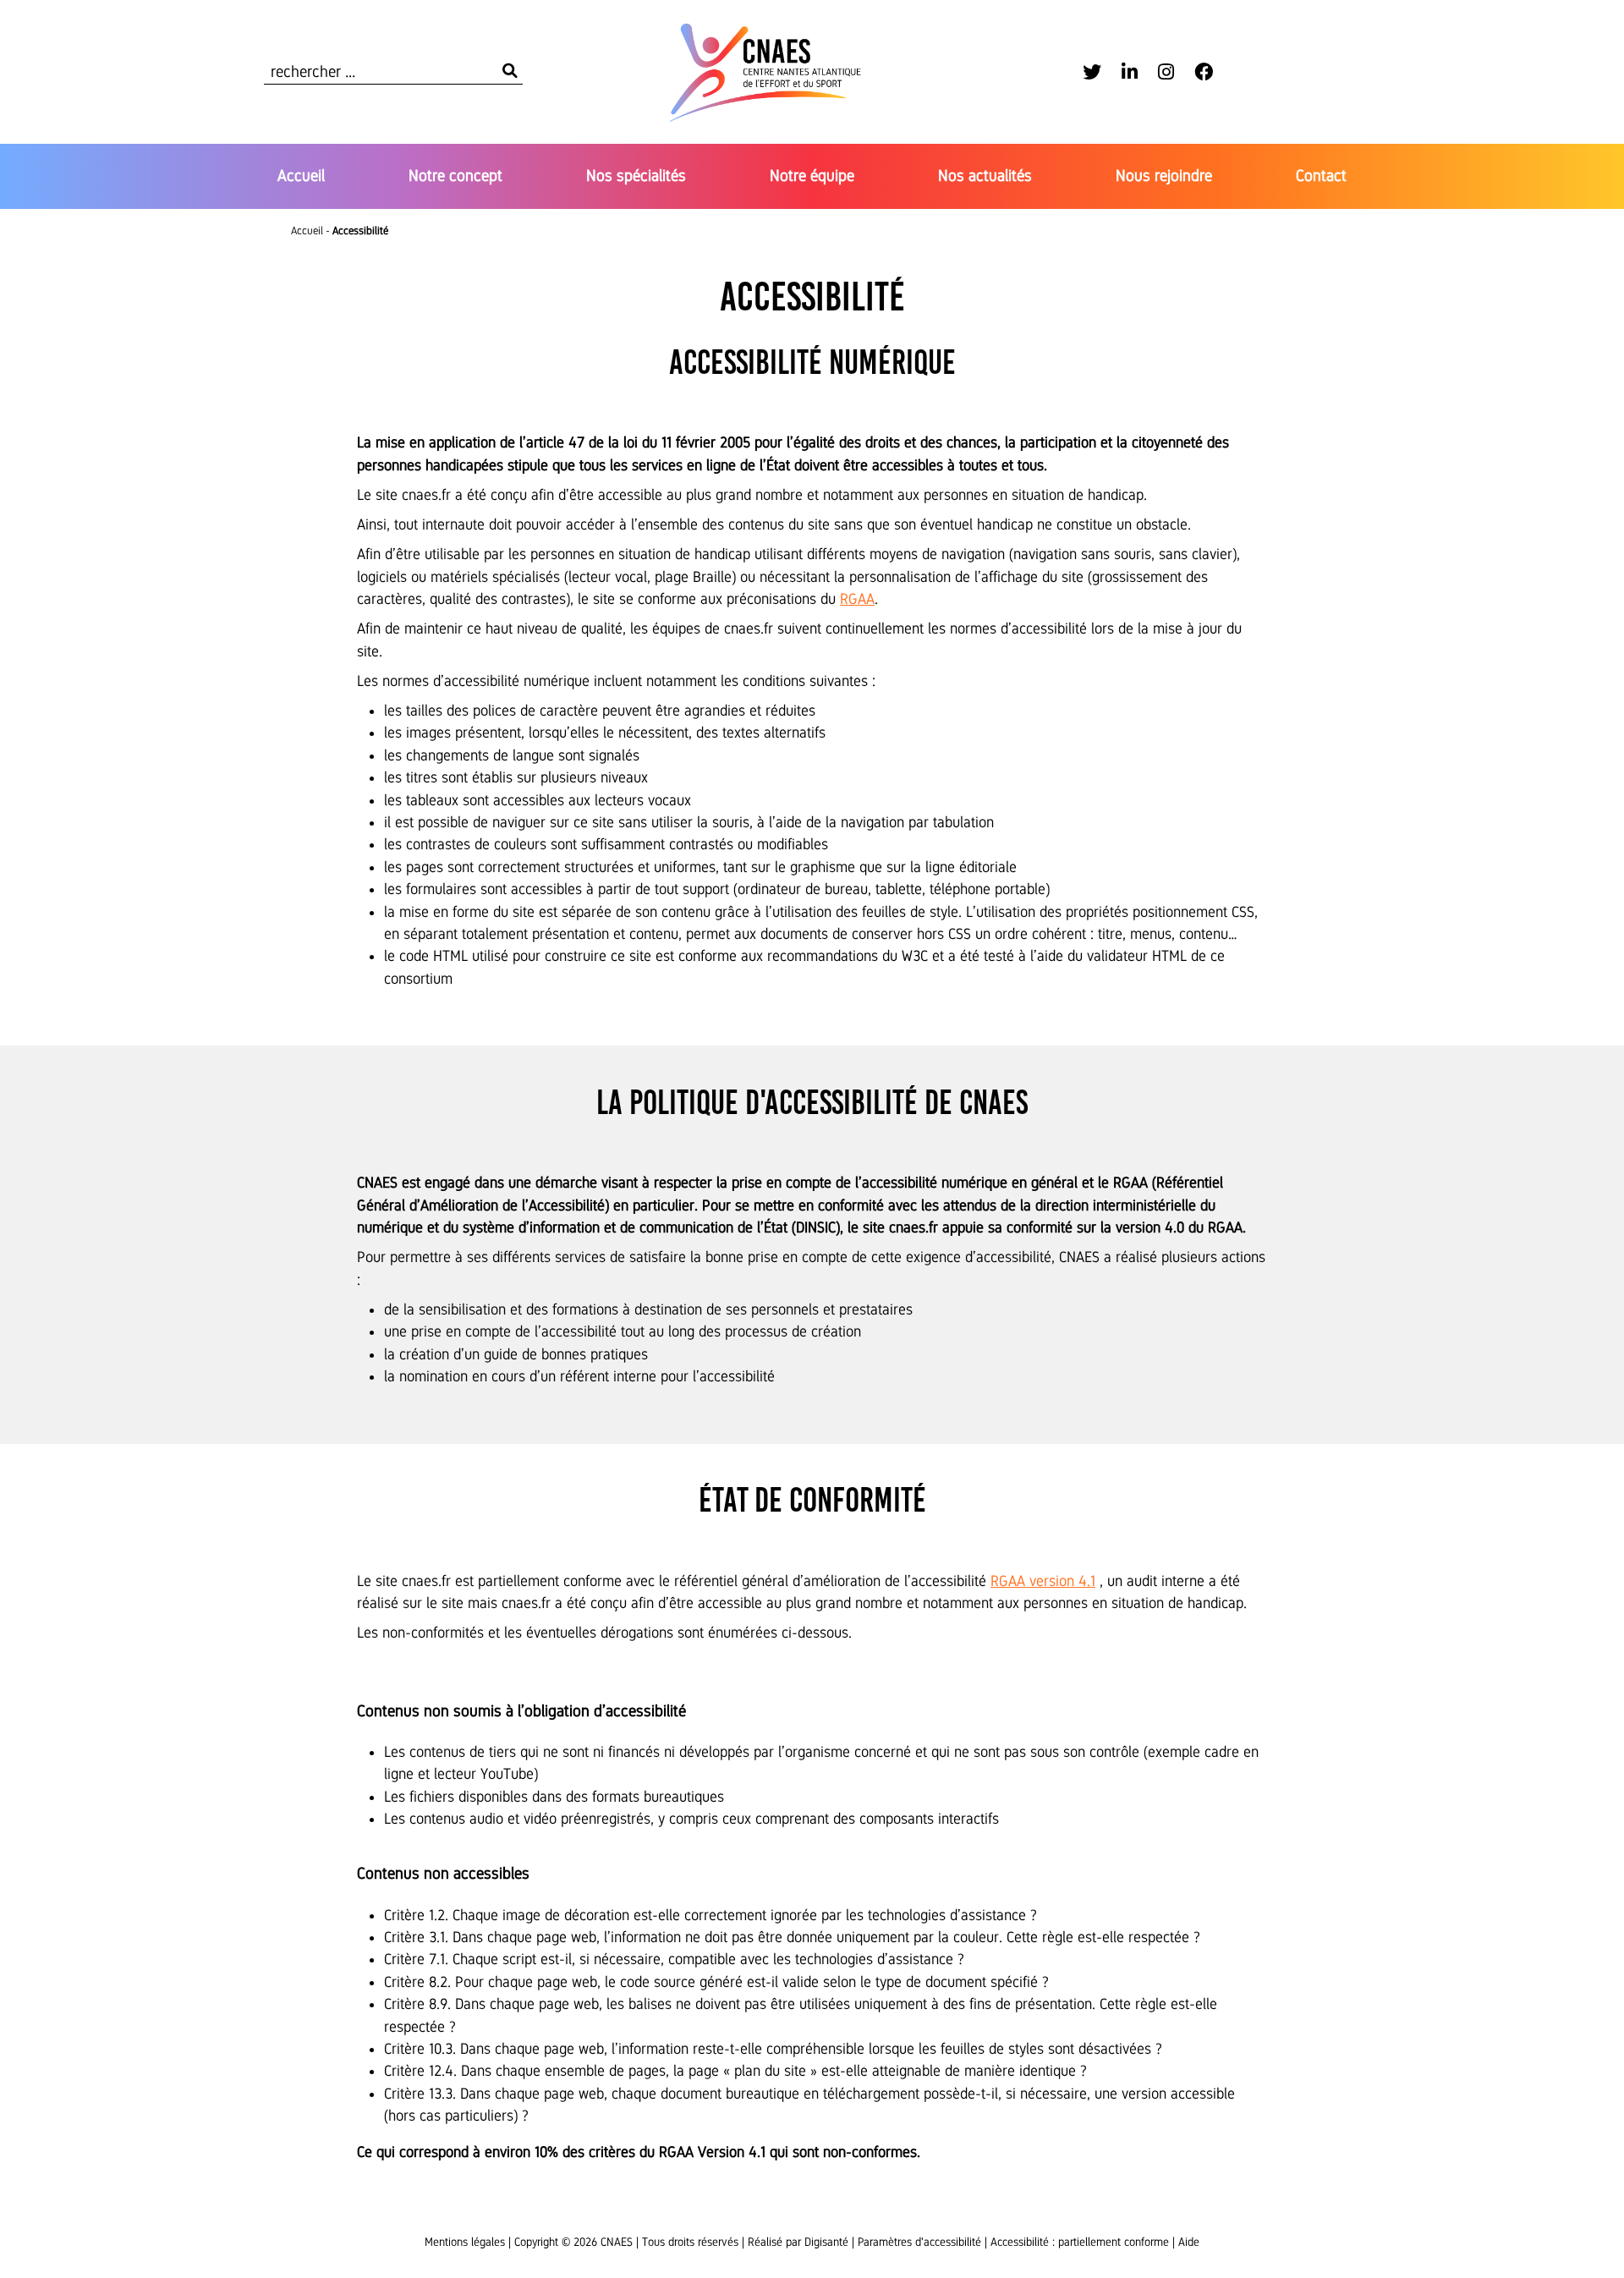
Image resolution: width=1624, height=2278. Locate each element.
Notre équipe (812, 176)
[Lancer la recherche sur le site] (510, 71)
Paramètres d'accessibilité (919, 2242)
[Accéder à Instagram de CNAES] (1166, 72)
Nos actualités (985, 176)
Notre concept (455, 176)
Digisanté (826, 2242)
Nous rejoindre (1164, 176)
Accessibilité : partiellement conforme (1080, 2242)
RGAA (857, 599)
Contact (1321, 176)
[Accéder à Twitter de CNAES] (1092, 72)
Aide (1189, 2242)
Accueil (301, 176)
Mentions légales (465, 2242)
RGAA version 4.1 (1043, 1581)
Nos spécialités (636, 176)
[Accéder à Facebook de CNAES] (1204, 72)
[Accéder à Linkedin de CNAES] (1130, 72)
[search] (393, 72)
